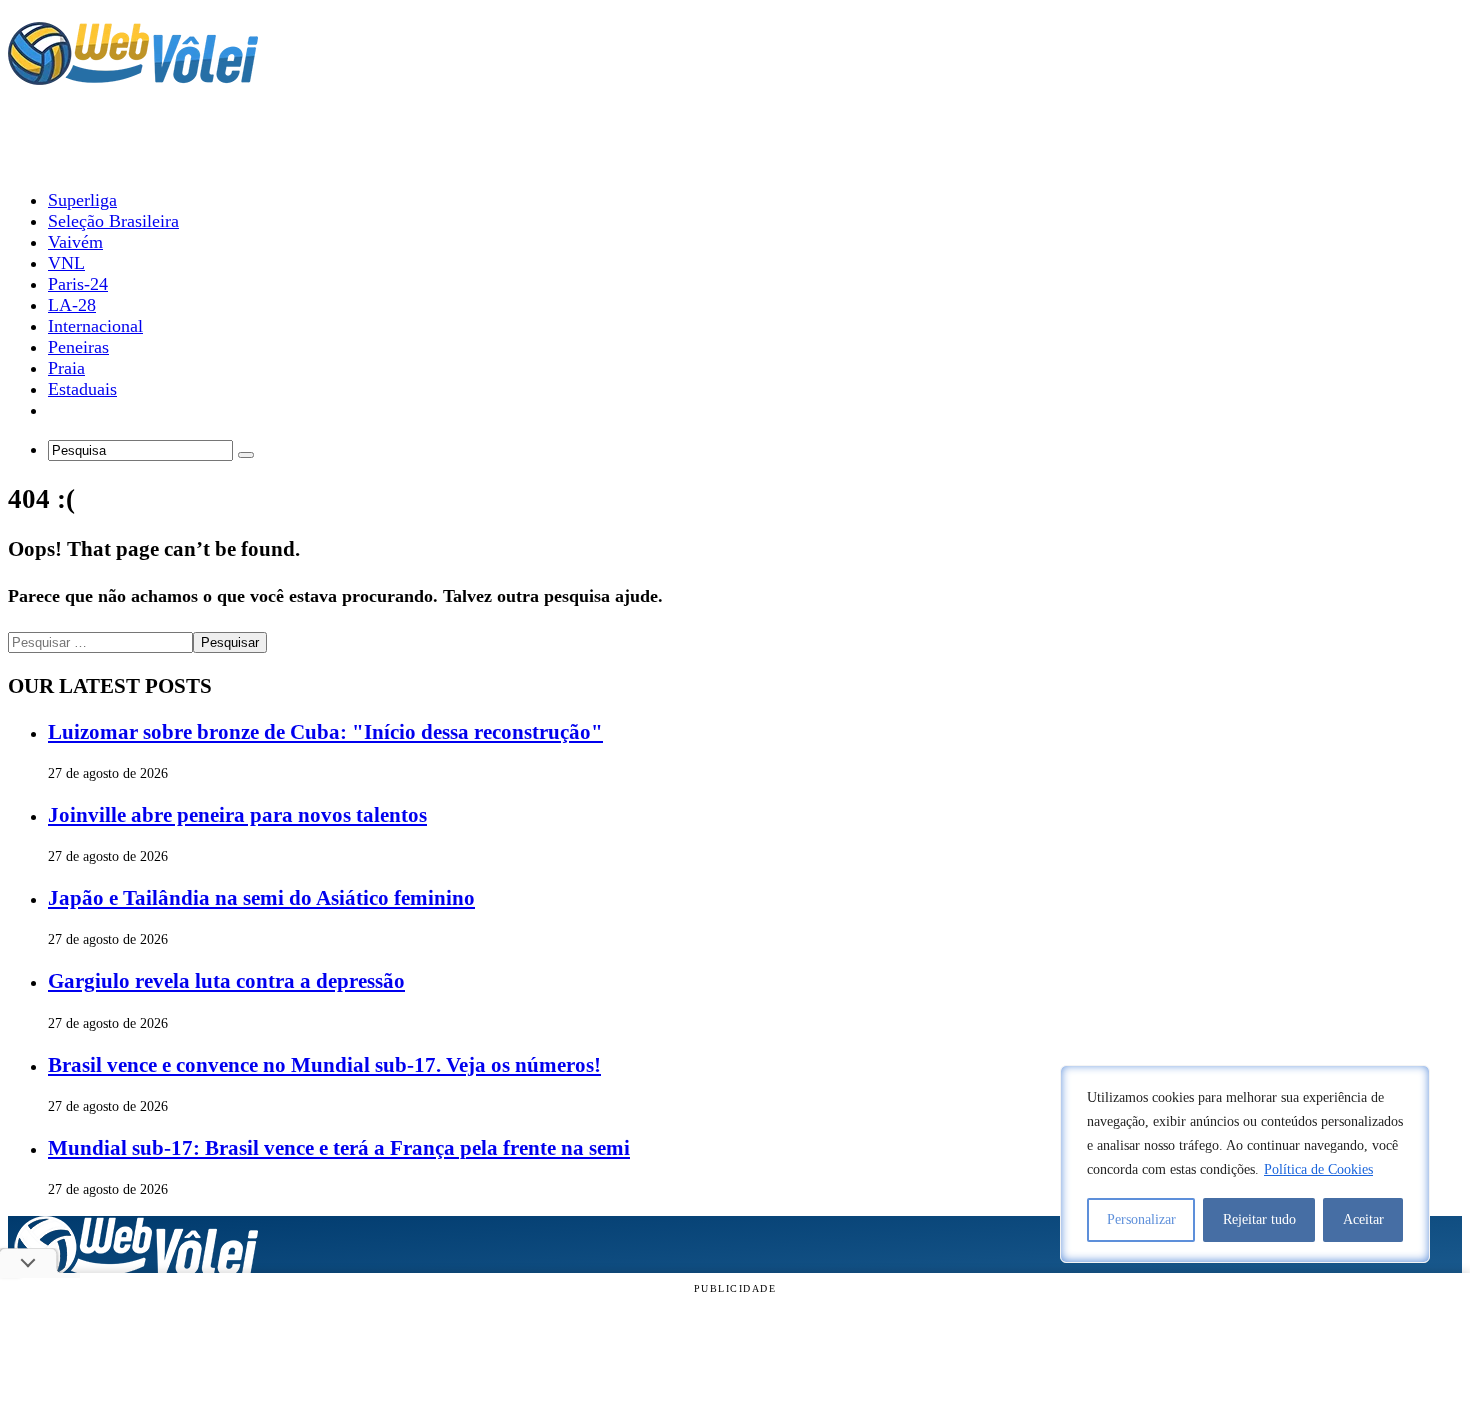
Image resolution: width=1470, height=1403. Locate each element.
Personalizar (1141, 1219)
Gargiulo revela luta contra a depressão (226, 981)
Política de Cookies (1318, 1169)
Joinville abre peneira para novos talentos (237, 815)
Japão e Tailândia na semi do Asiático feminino (261, 898)
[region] (1245, 1164)
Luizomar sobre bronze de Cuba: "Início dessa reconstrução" (325, 732)
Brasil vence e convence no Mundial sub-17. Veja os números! (324, 1065)
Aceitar (1363, 1219)
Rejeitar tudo (1259, 1219)
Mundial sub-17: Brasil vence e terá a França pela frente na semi (339, 1148)
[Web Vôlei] (133, 76)
